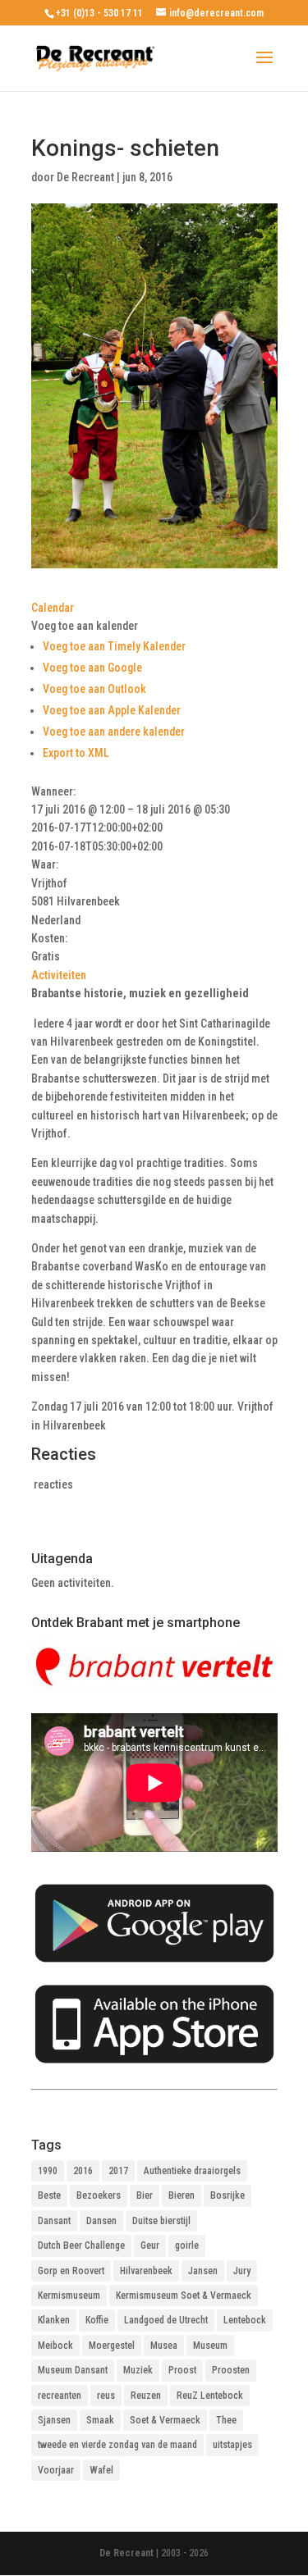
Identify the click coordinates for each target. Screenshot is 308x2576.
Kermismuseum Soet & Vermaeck (184, 2296)
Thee (226, 2420)
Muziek (138, 2370)
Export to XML (76, 753)
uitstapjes (232, 2445)
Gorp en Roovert (71, 2271)
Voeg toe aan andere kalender (114, 732)
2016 (83, 2171)
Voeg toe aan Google (92, 668)
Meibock (55, 2346)
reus (106, 2396)
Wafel (101, 2470)
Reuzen (146, 2396)
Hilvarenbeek (146, 2271)
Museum (210, 2346)
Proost (182, 2370)
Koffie (97, 2320)
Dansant (54, 2221)
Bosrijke (228, 2195)
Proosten (231, 2370)
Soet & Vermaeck (165, 2420)
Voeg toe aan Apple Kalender (112, 710)
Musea (164, 2346)
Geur (150, 2245)
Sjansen (54, 2420)
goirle (187, 2245)
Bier (145, 2195)
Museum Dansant (73, 2370)
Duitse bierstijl (161, 2221)
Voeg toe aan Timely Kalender (114, 646)
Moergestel (112, 2346)
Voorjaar (56, 2470)
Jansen (203, 2271)
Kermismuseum (69, 2296)
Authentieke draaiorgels (192, 2171)
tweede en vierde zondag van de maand (117, 2445)
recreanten (60, 2396)
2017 (118, 2171)
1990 (48, 2171)
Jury (242, 2271)
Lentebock (245, 2320)
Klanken (54, 2320)
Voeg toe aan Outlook (94, 689)
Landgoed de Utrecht (166, 2320)
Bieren (182, 2195)
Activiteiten (59, 975)
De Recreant (85, 177)
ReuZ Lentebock (210, 2396)
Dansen (101, 2221)
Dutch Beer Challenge (81, 2245)
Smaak (100, 2420)
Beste (49, 2195)
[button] (85, 626)
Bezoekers (99, 2195)
